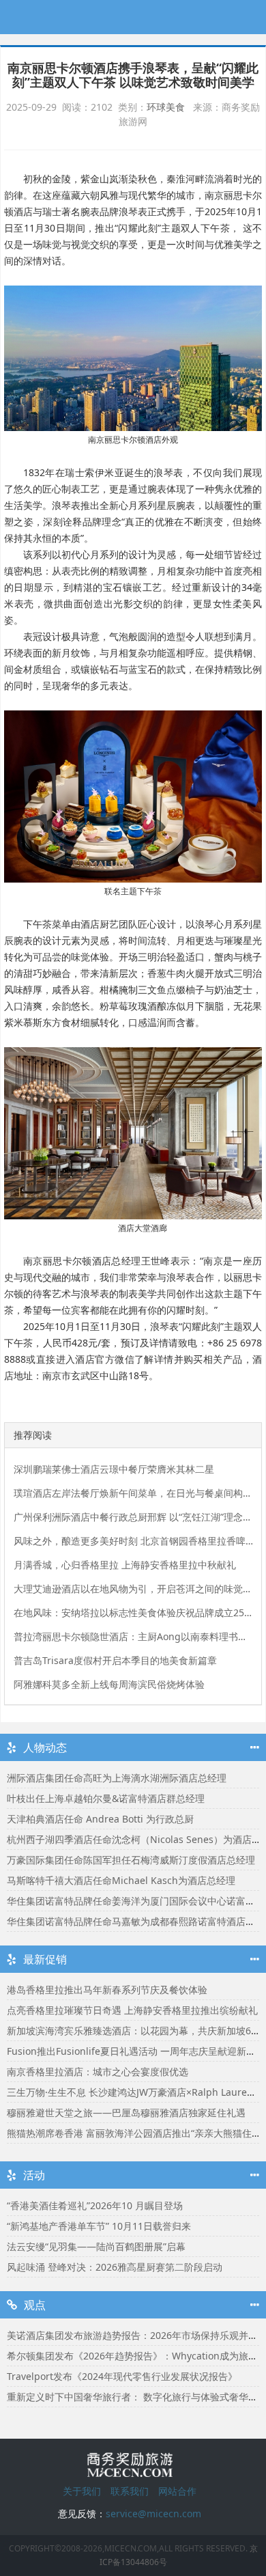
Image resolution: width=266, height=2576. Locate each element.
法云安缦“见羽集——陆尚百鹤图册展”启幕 (96, 2246)
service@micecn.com (153, 2513)
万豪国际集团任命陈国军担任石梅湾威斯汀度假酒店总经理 (131, 1860)
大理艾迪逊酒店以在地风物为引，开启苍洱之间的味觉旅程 (133, 1589)
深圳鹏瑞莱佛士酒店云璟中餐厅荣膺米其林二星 (114, 1469)
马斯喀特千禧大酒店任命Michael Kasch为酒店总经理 (121, 1880)
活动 (34, 2175)
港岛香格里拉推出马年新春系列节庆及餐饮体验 (107, 1990)
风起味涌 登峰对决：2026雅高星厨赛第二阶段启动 (115, 2267)
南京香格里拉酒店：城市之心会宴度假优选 (98, 2072)
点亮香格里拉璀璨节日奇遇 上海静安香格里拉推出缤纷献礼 (132, 2010)
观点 (35, 2305)
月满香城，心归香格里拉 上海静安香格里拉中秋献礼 (125, 1565)
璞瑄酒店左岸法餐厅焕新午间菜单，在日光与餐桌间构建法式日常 (133, 1493)
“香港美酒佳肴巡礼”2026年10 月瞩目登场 (95, 2205)
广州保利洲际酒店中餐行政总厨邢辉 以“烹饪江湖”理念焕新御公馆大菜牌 (133, 1517)
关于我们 (82, 2491)
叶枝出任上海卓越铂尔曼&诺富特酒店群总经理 (106, 1798)
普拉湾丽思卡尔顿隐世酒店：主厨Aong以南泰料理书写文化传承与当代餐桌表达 (133, 1636)
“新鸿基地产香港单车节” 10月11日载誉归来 (99, 2226)
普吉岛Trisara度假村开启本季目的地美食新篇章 (115, 1660)
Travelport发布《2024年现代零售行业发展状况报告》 (122, 2376)
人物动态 (45, 1747)
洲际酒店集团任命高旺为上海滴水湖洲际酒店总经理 (117, 1778)
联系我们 (130, 2491)
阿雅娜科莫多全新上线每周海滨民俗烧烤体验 (109, 1684)
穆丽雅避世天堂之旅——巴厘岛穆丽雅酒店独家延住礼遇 (126, 2113)
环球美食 (166, 107)
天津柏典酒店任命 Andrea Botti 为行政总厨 (100, 1819)
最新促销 (45, 1959)
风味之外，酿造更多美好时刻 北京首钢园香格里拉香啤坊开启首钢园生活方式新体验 (133, 1541)
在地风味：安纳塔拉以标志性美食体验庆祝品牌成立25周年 (133, 1612)
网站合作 (177, 2491)
